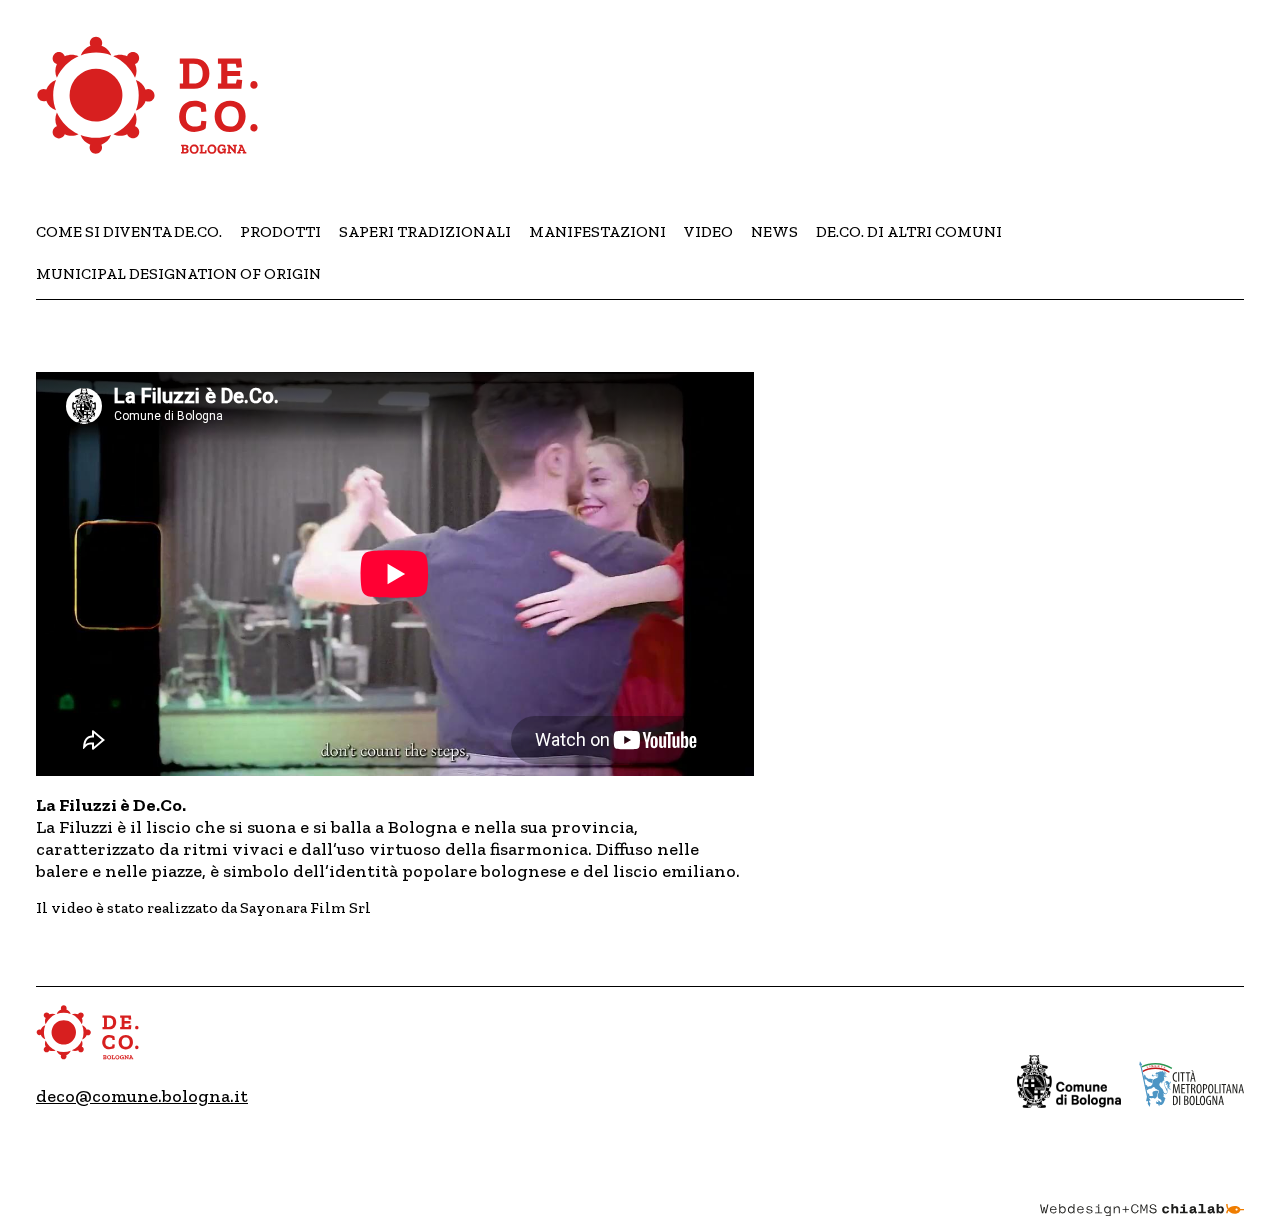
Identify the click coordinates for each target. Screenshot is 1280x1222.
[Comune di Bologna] (1069, 1081)
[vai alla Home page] (149, 107)
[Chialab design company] (1142, 1192)
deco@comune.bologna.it (142, 1096)
